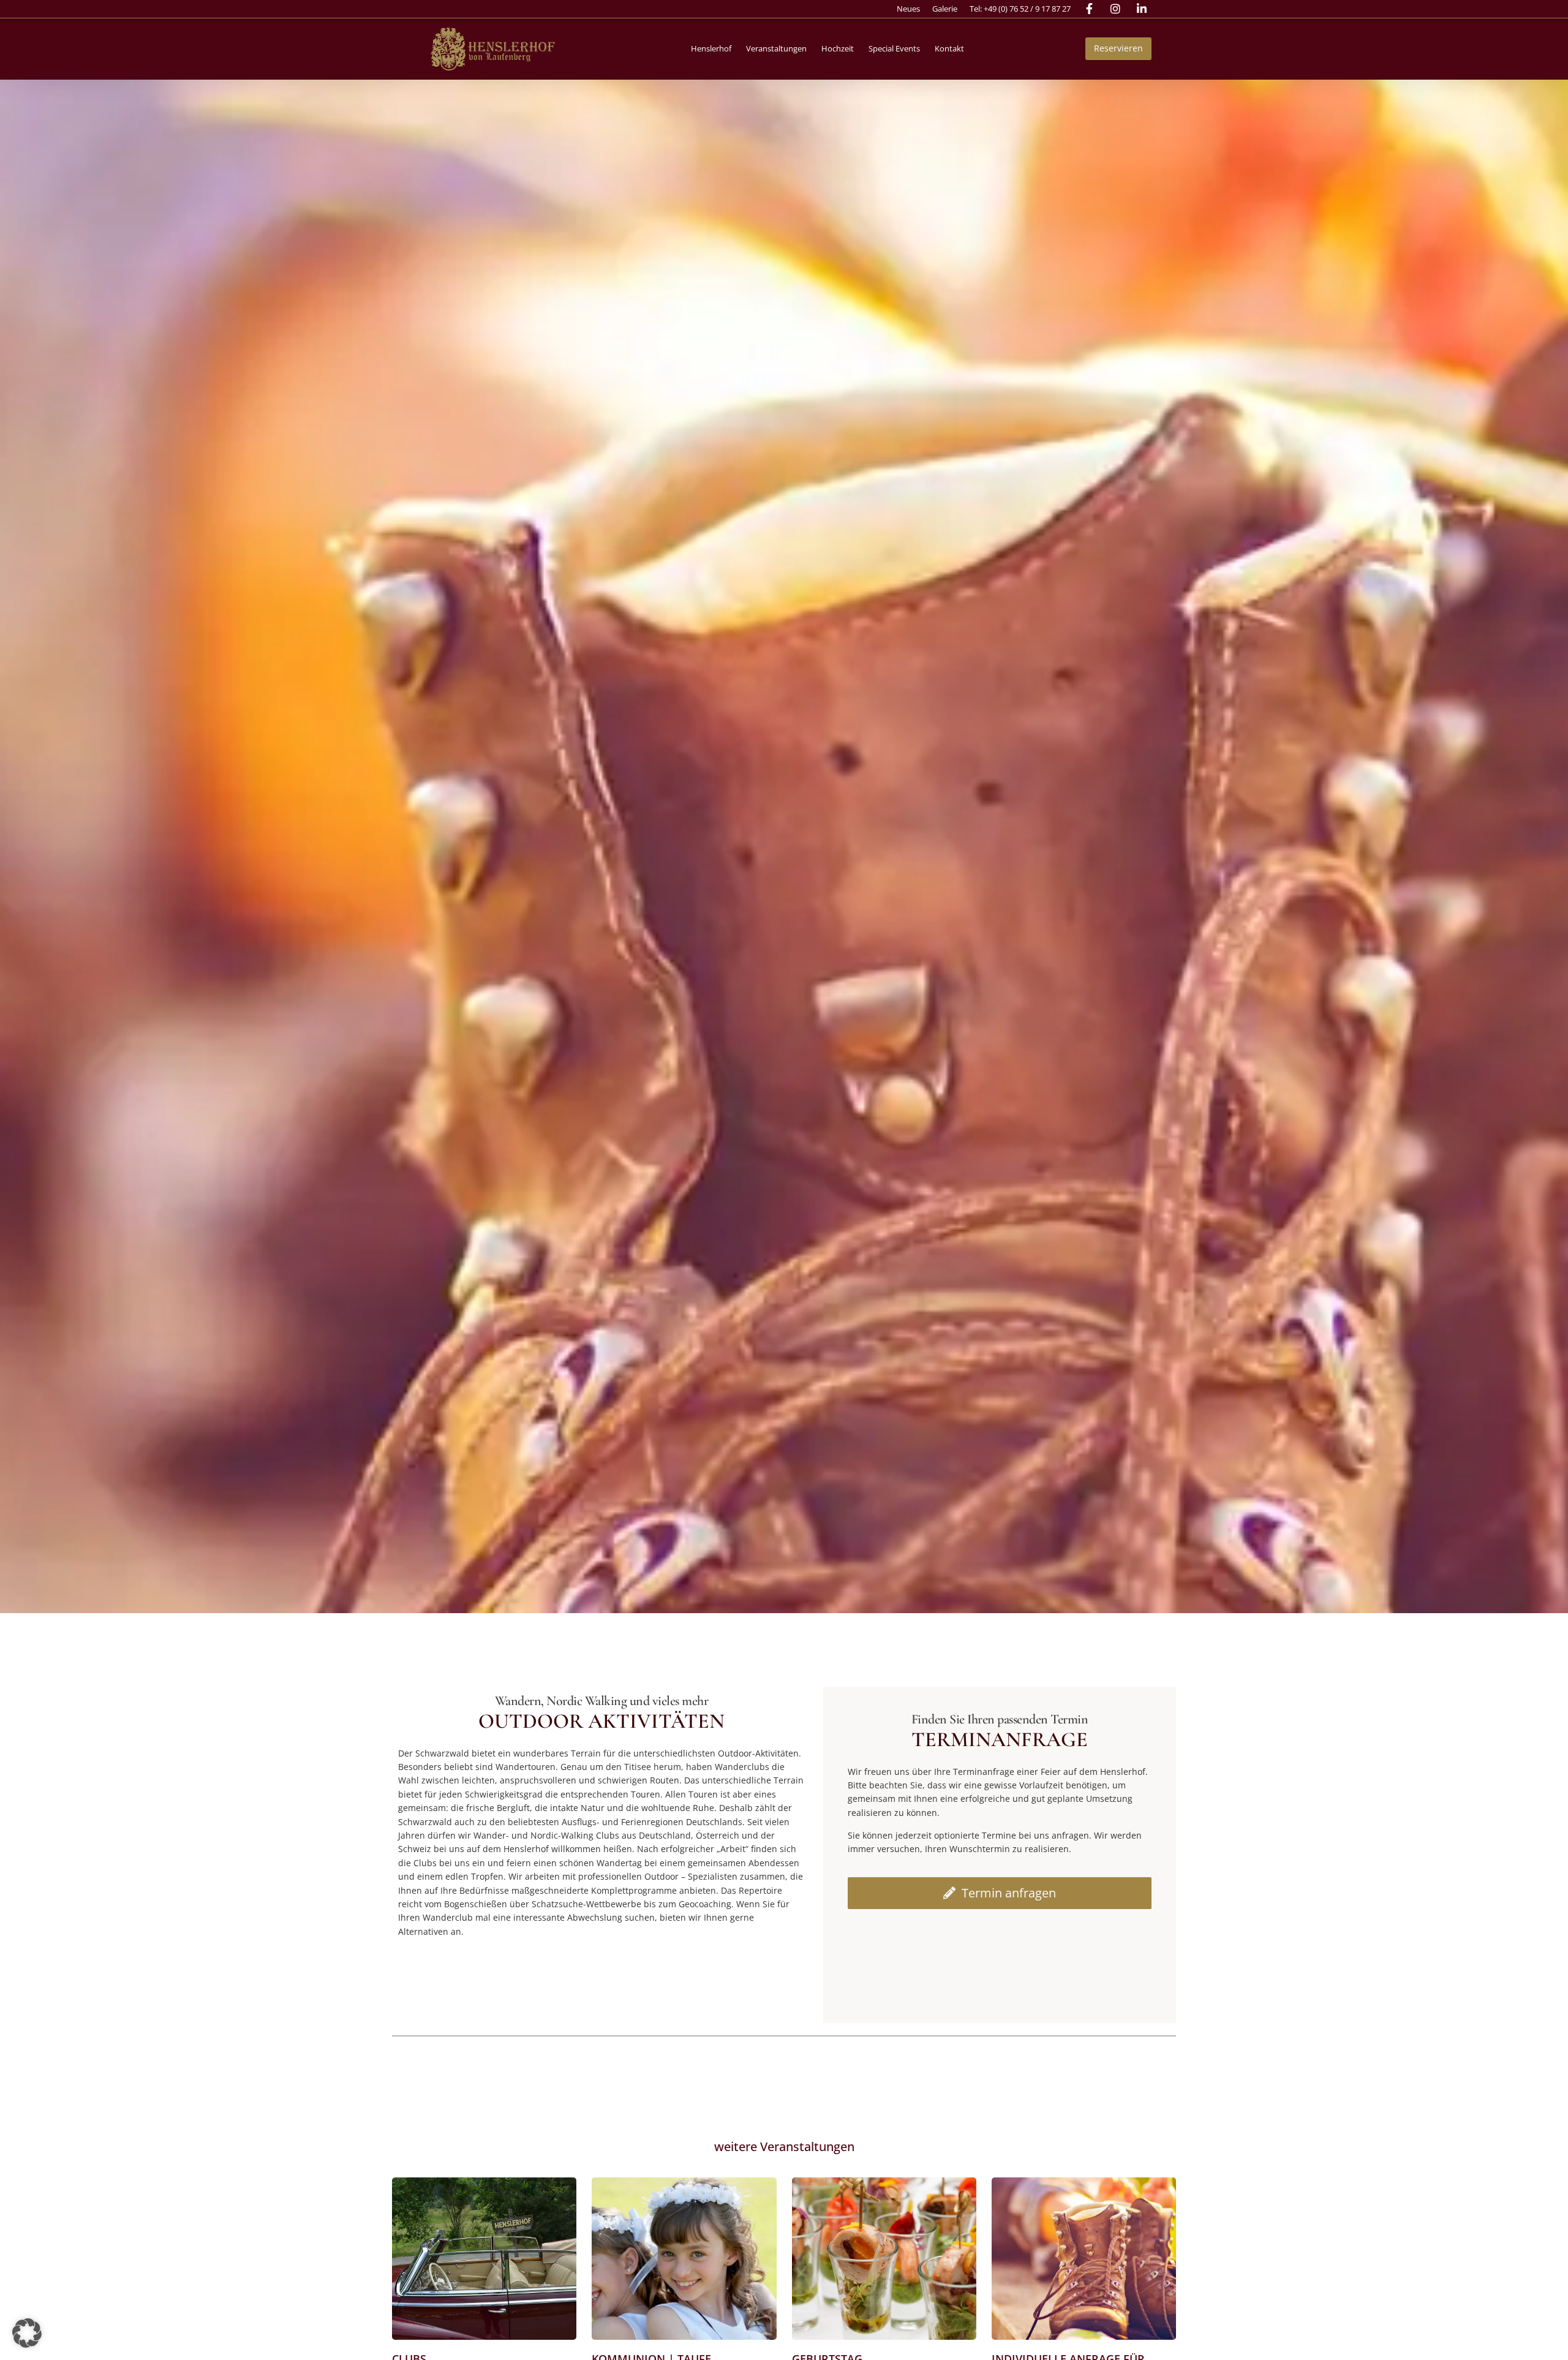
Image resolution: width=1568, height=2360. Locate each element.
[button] (711, 49)
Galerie (945, 9)
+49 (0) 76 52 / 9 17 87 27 (1027, 9)
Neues (908, 9)
